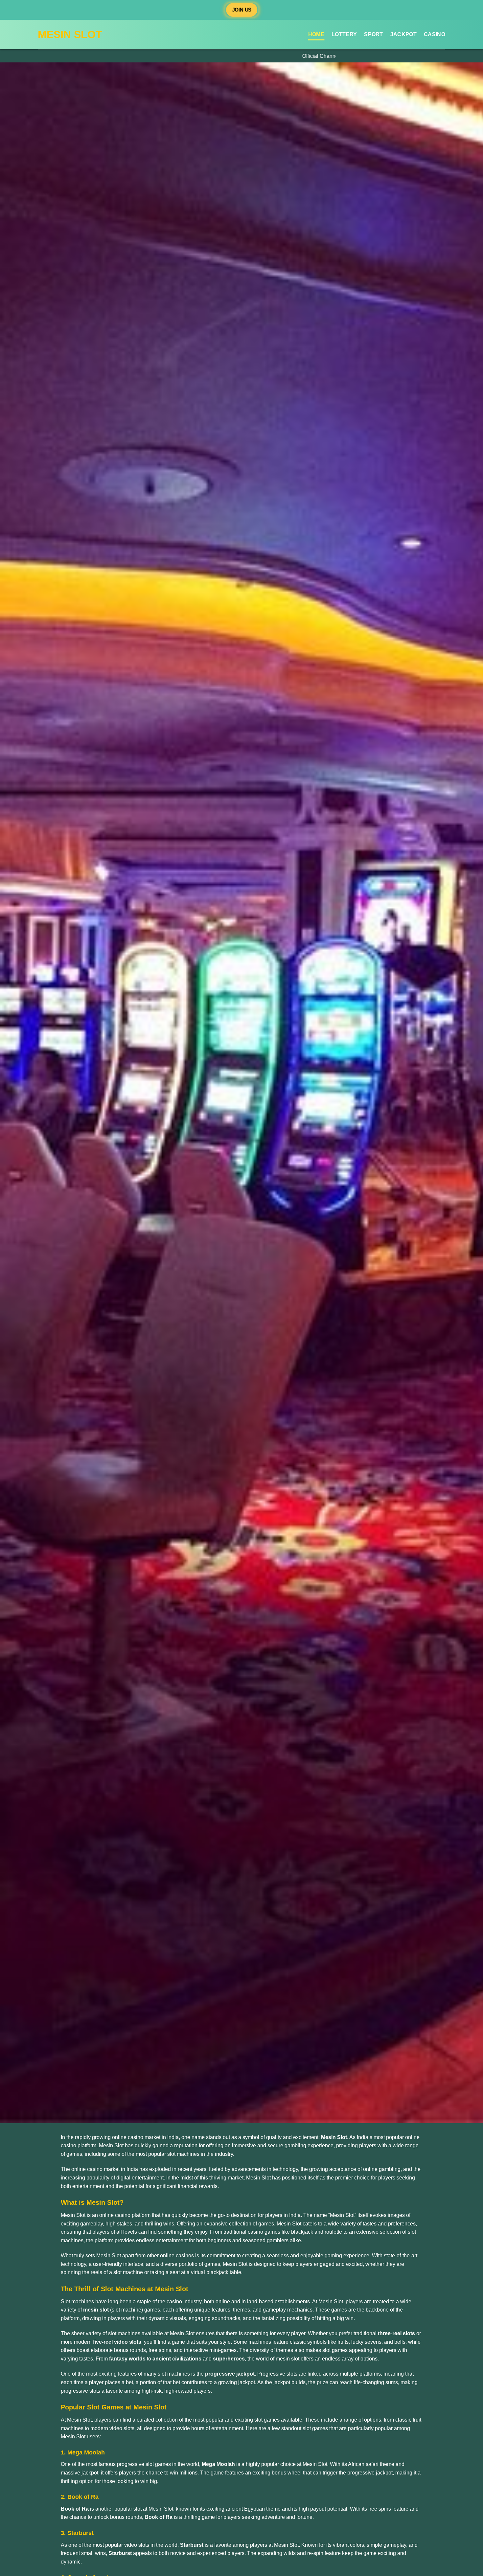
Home (316, 34)
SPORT (374, 34)
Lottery (344, 34)
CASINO (435, 34)
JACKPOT (403, 34)
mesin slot (70, 34)
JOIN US (242, 10)
